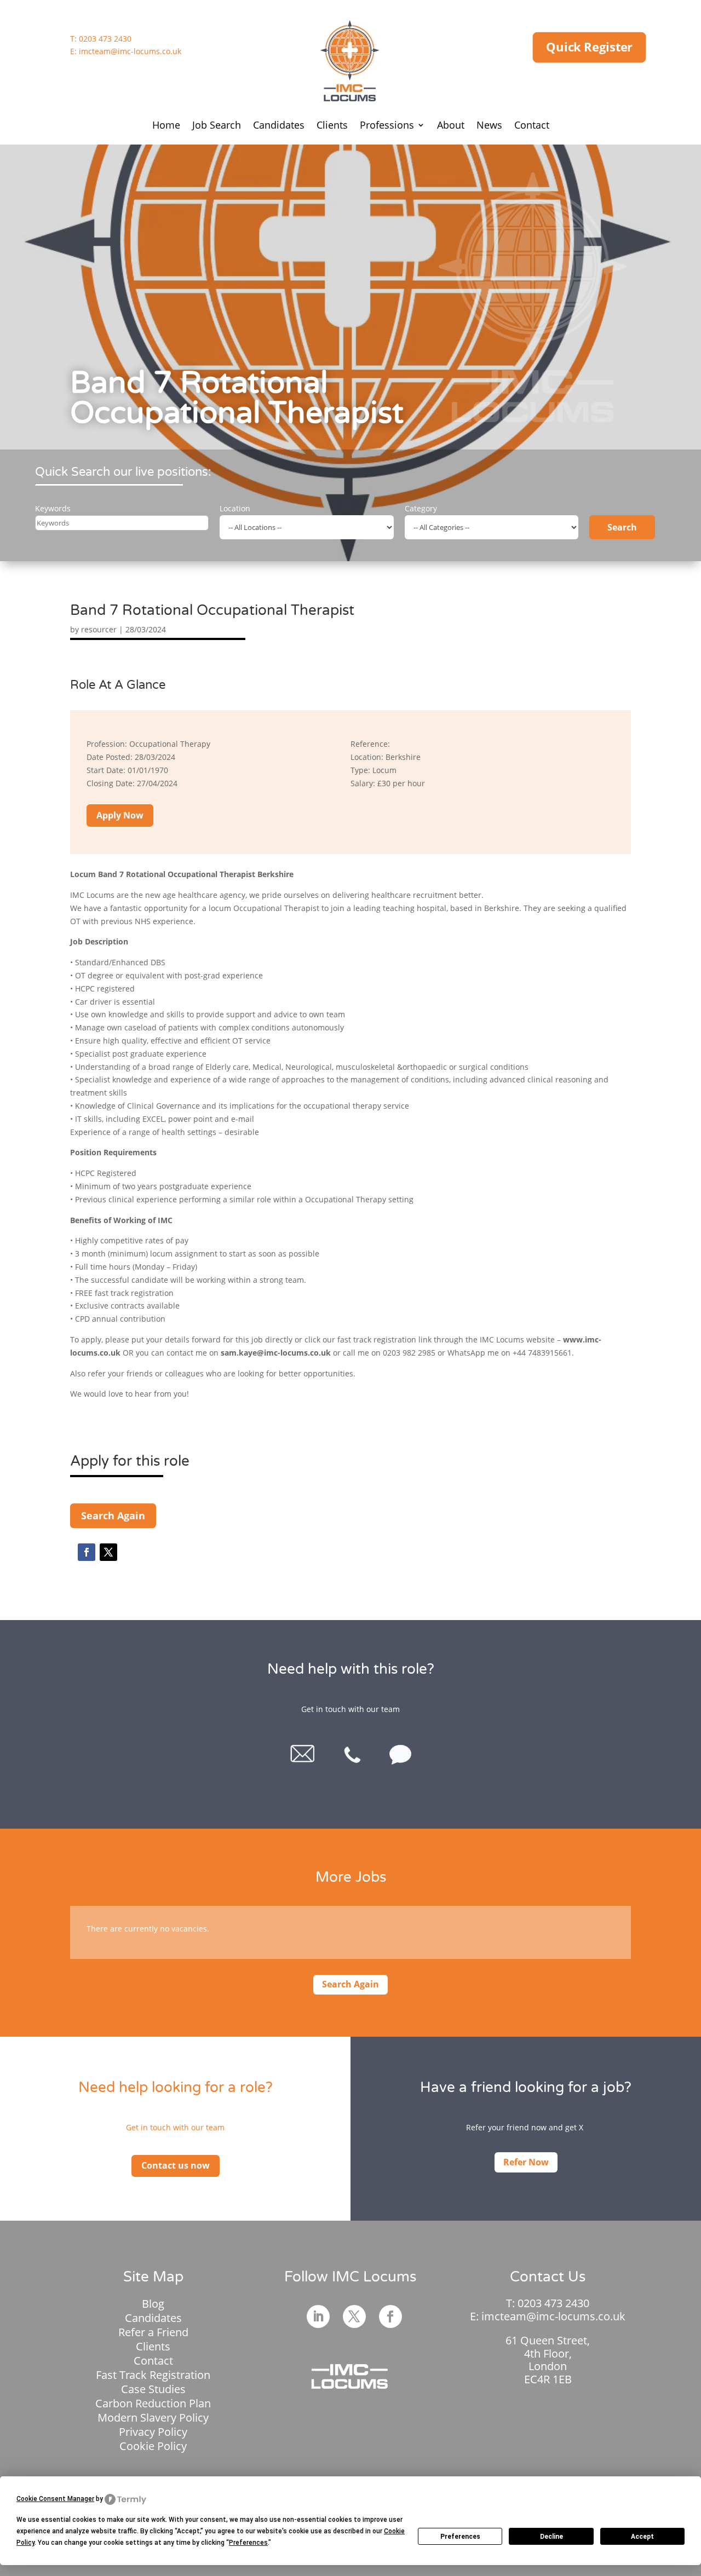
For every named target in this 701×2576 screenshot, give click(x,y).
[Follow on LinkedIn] (318, 2316)
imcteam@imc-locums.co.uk (130, 51)
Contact (532, 126)
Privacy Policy (153, 2432)
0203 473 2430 (105, 39)
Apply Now (120, 815)
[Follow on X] (108, 1552)
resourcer (99, 629)
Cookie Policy (153, 2446)
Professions (387, 126)
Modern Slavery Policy (153, 2417)
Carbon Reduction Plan (153, 2403)
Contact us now (176, 2165)
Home (166, 126)
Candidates (279, 126)
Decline (551, 2537)
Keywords (53, 508)
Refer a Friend (153, 2332)
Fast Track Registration (153, 2375)
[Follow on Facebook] (87, 1552)
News (489, 126)
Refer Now (526, 2162)
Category (421, 508)
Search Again (113, 1515)
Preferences (460, 2537)
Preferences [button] (248, 2543)
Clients (332, 126)
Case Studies (153, 2389)
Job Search (217, 126)
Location (235, 508)
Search (622, 527)
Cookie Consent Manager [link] (55, 2499)
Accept (642, 2537)
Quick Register (589, 47)
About (451, 126)
